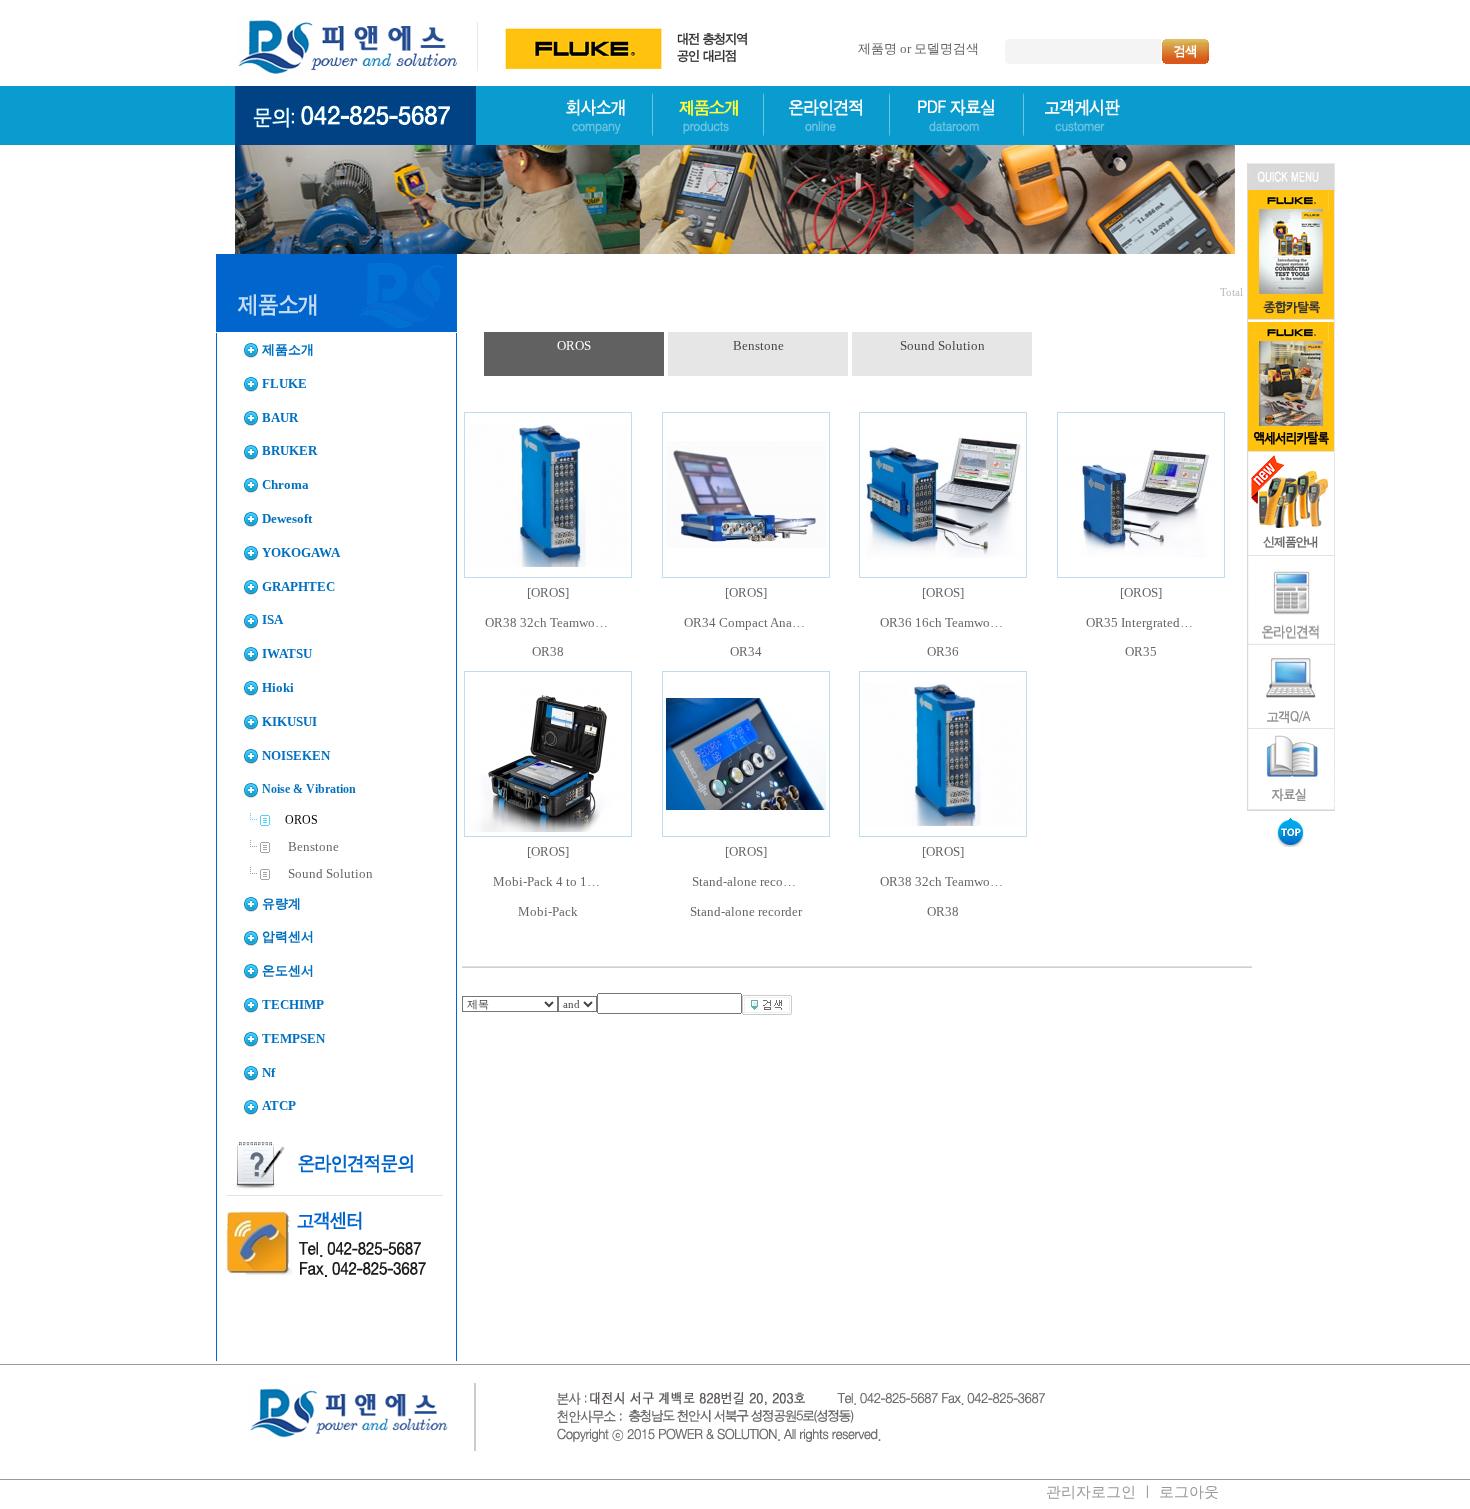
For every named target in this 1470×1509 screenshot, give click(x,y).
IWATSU (287, 654)
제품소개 (288, 350)
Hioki (278, 688)
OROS (574, 345)
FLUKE (284, 384)
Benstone (312, 847)
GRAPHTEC (298, 587)
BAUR (280, 418)
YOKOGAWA (301, 553)
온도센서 (288, 971)
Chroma (285, 485)
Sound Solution (329, 874)
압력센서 (288, 937)
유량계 (281, 904)
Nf (268, 1073)
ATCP (279, 1106)
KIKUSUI (289, 722)
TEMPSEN (293, 1039)
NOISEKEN (296, 756)
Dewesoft (287, 519)
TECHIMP (293, 1005)
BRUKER (289, 451)
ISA (272, 620)
